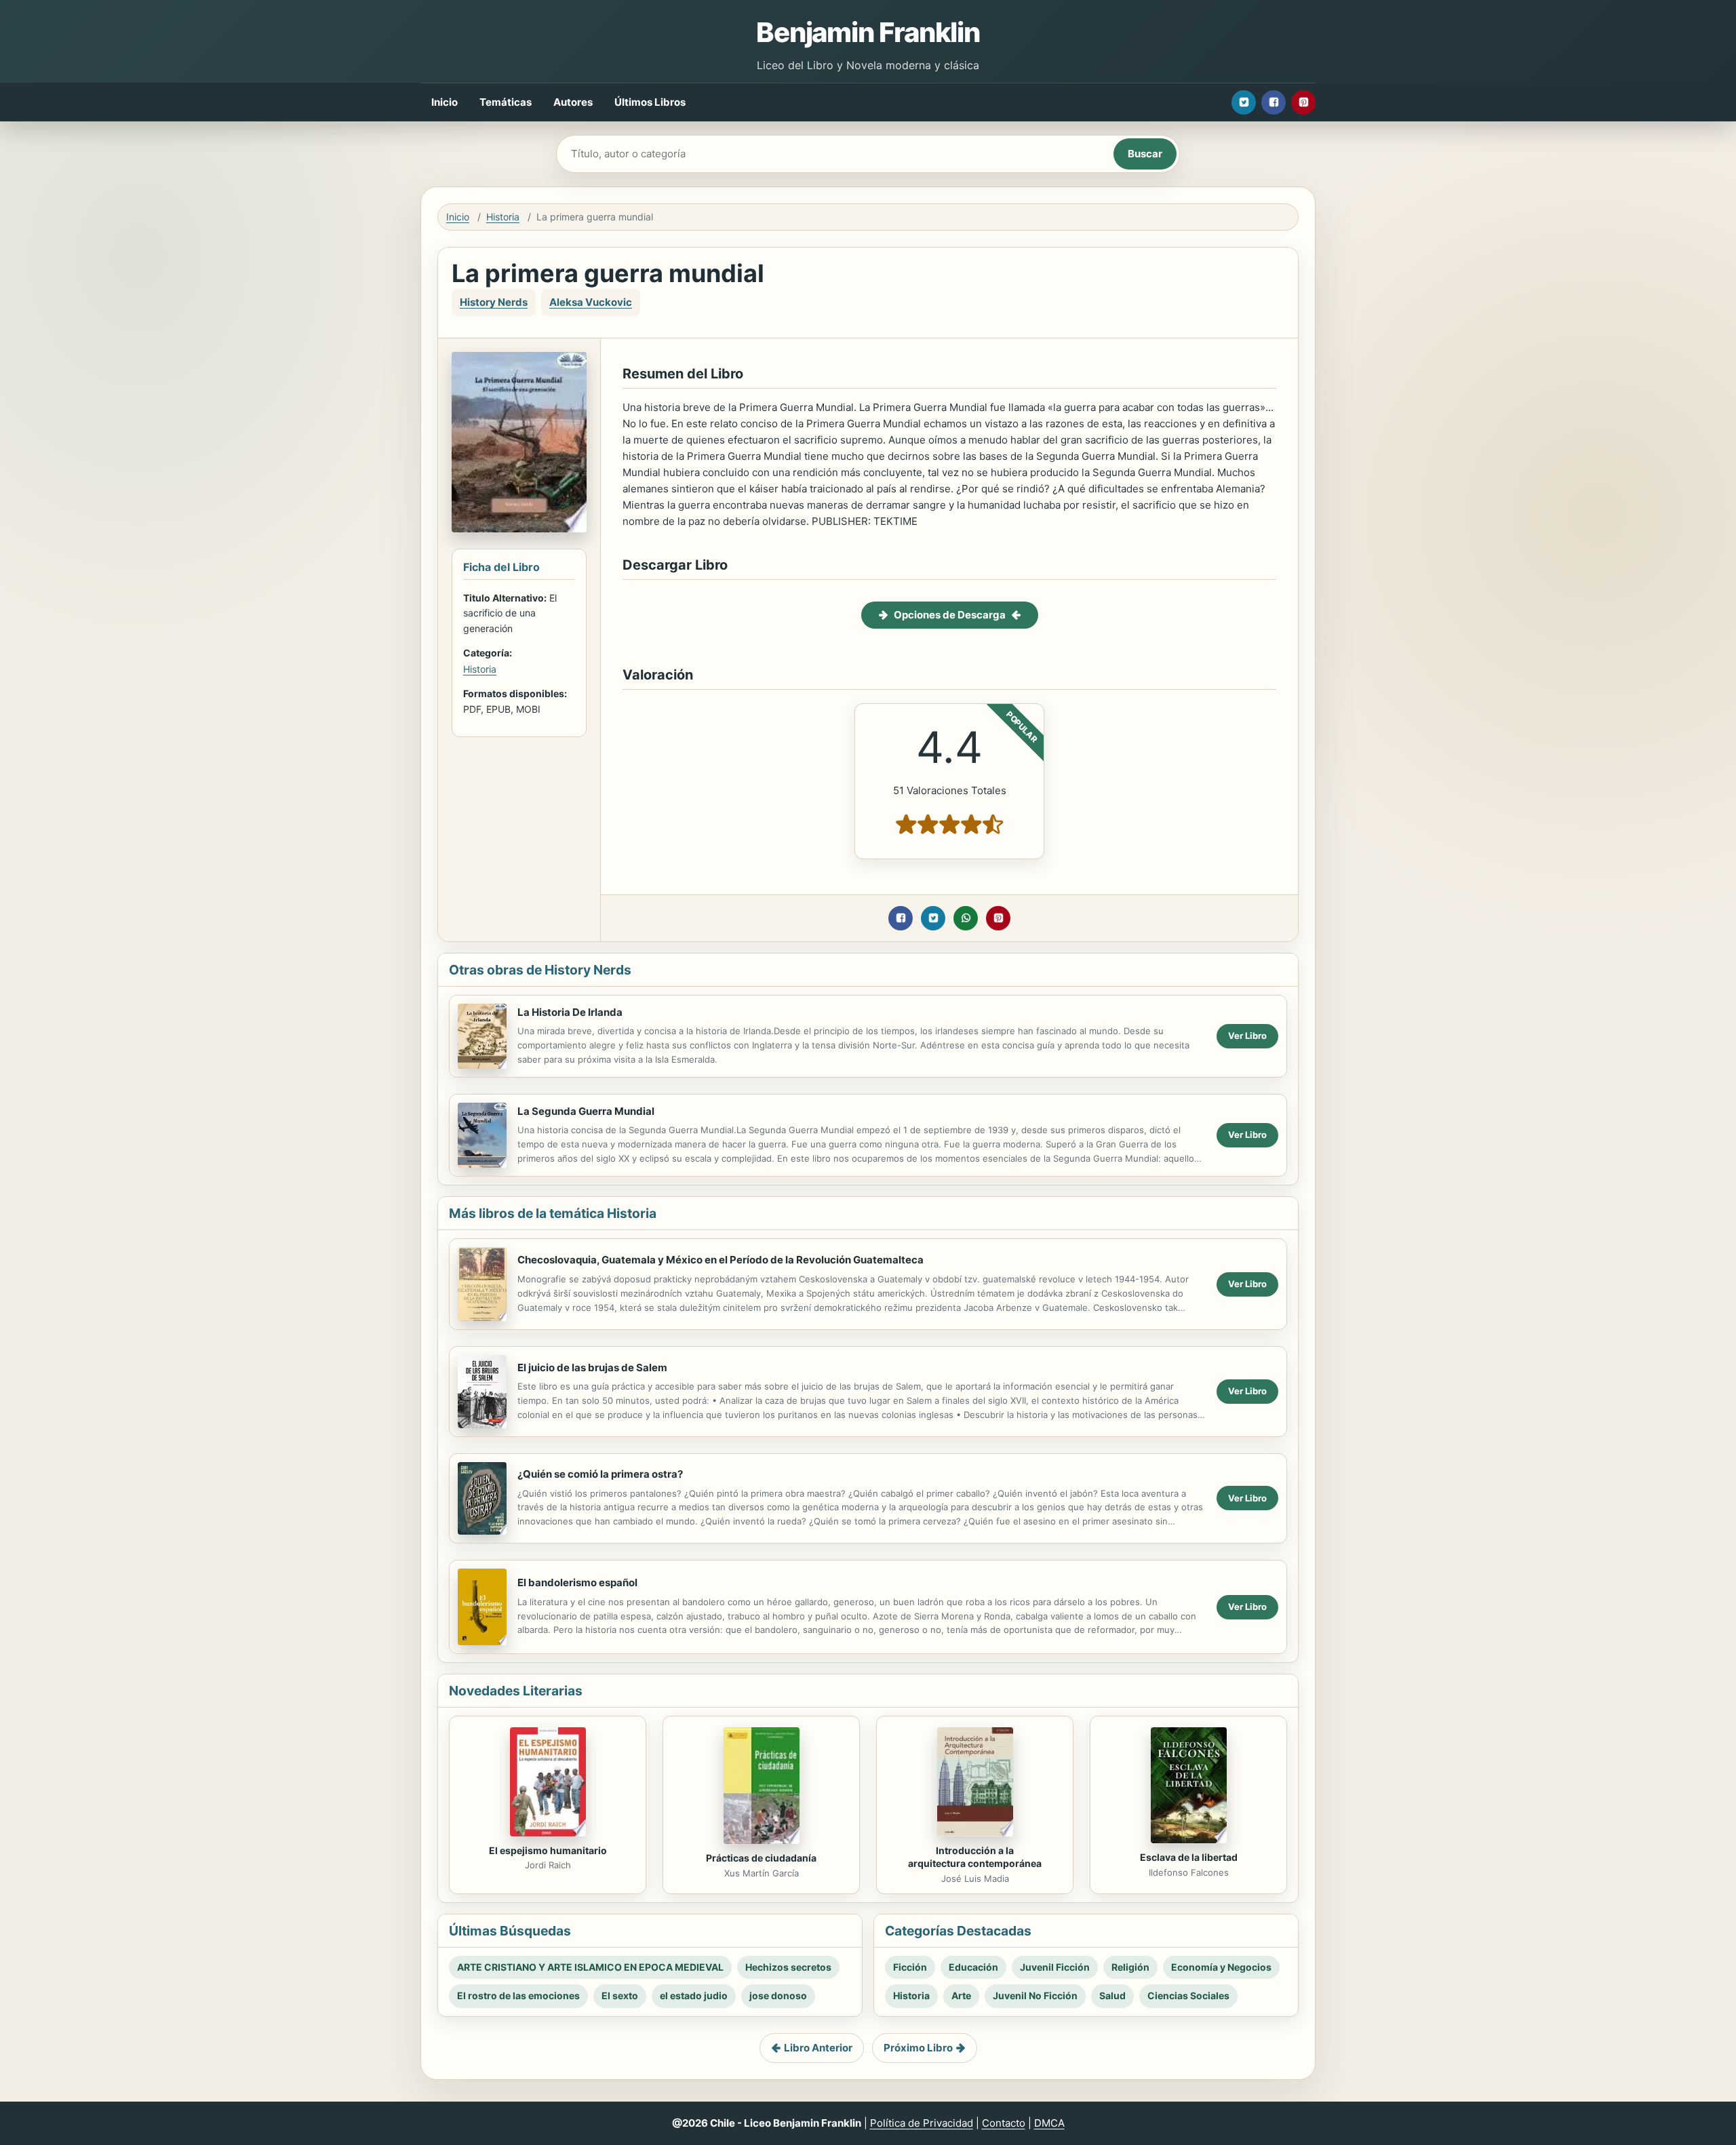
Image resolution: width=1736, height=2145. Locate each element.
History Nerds (494, 302)
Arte (961, 1995)
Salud (1112, 1995)
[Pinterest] (1303, 102)
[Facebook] (1274, 102)
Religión (1130, 1967)
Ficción (910, 1967)
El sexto (620, 1995)
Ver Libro (1247, 1036)
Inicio (445, 102)
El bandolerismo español (577, 1582)
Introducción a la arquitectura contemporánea (975, 1857)
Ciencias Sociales (1188, 1995)
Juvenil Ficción (1055, 1967)
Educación (973, 1967)
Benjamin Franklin (868, 32)
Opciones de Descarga (950, 615)
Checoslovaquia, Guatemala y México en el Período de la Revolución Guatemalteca (721, 1260)
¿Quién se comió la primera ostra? (600, 1474)
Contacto (1004, 2123)
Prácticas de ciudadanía (761, 1858)
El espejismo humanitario (548, 1850)
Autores (573, 102)
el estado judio (694, 1995)
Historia (503, 217)
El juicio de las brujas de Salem (592, 1367)
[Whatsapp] (966, 918)
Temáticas (506, 102)
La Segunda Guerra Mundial (586, 1111)
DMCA (1049, 2123)
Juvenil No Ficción (1035, 1995)
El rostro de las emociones (518, 1995)
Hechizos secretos (788, 1967)
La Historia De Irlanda (570, 1012)
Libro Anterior (818, 2048)
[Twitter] (1244, 102)
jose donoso (778, 1995)
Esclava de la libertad (1189, 1857)
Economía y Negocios (1221, 1967)
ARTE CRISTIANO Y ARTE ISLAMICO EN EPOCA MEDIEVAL (590, 1967)
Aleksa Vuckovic (591, 302)
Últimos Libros (650, 102)
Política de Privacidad (922, 2123)
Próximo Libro (918, 2048)
